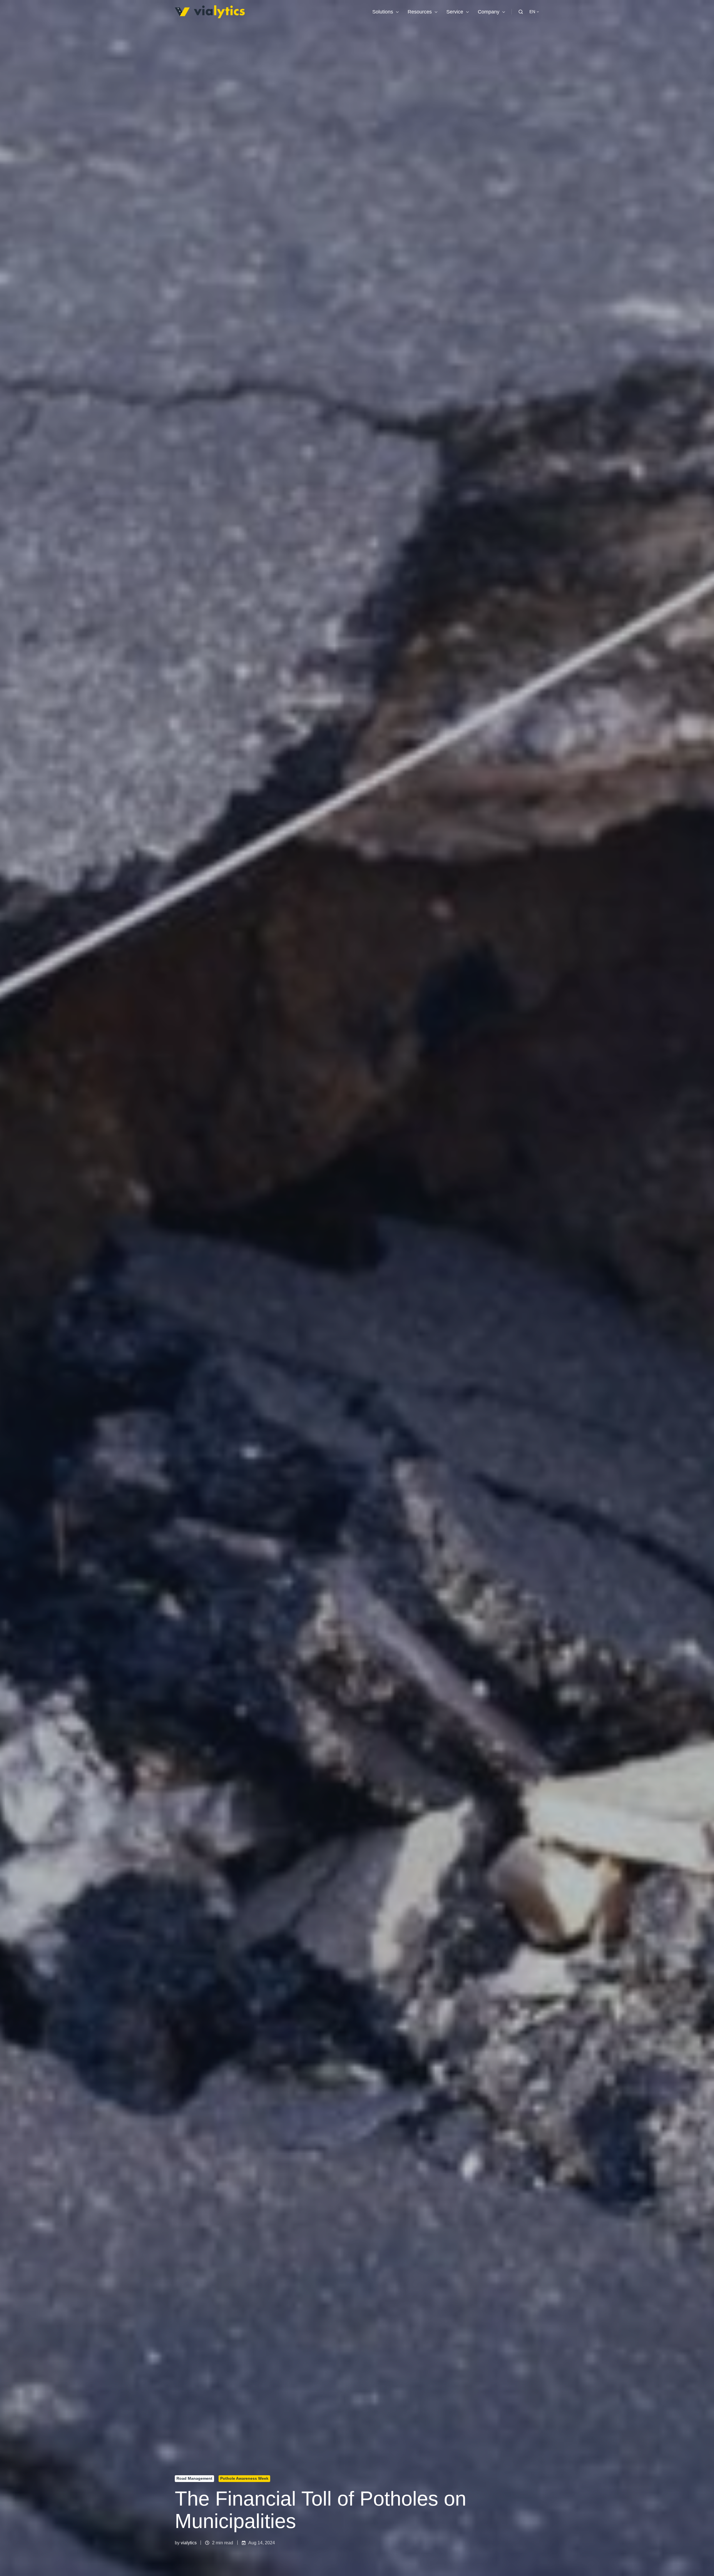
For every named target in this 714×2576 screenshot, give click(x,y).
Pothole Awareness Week (244, 2478)
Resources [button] (420, 12)
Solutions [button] (383, 12)
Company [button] (489, 12)
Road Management (194, 2478)
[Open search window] (521, 12)
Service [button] (455, 12)
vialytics (189, 2543)
